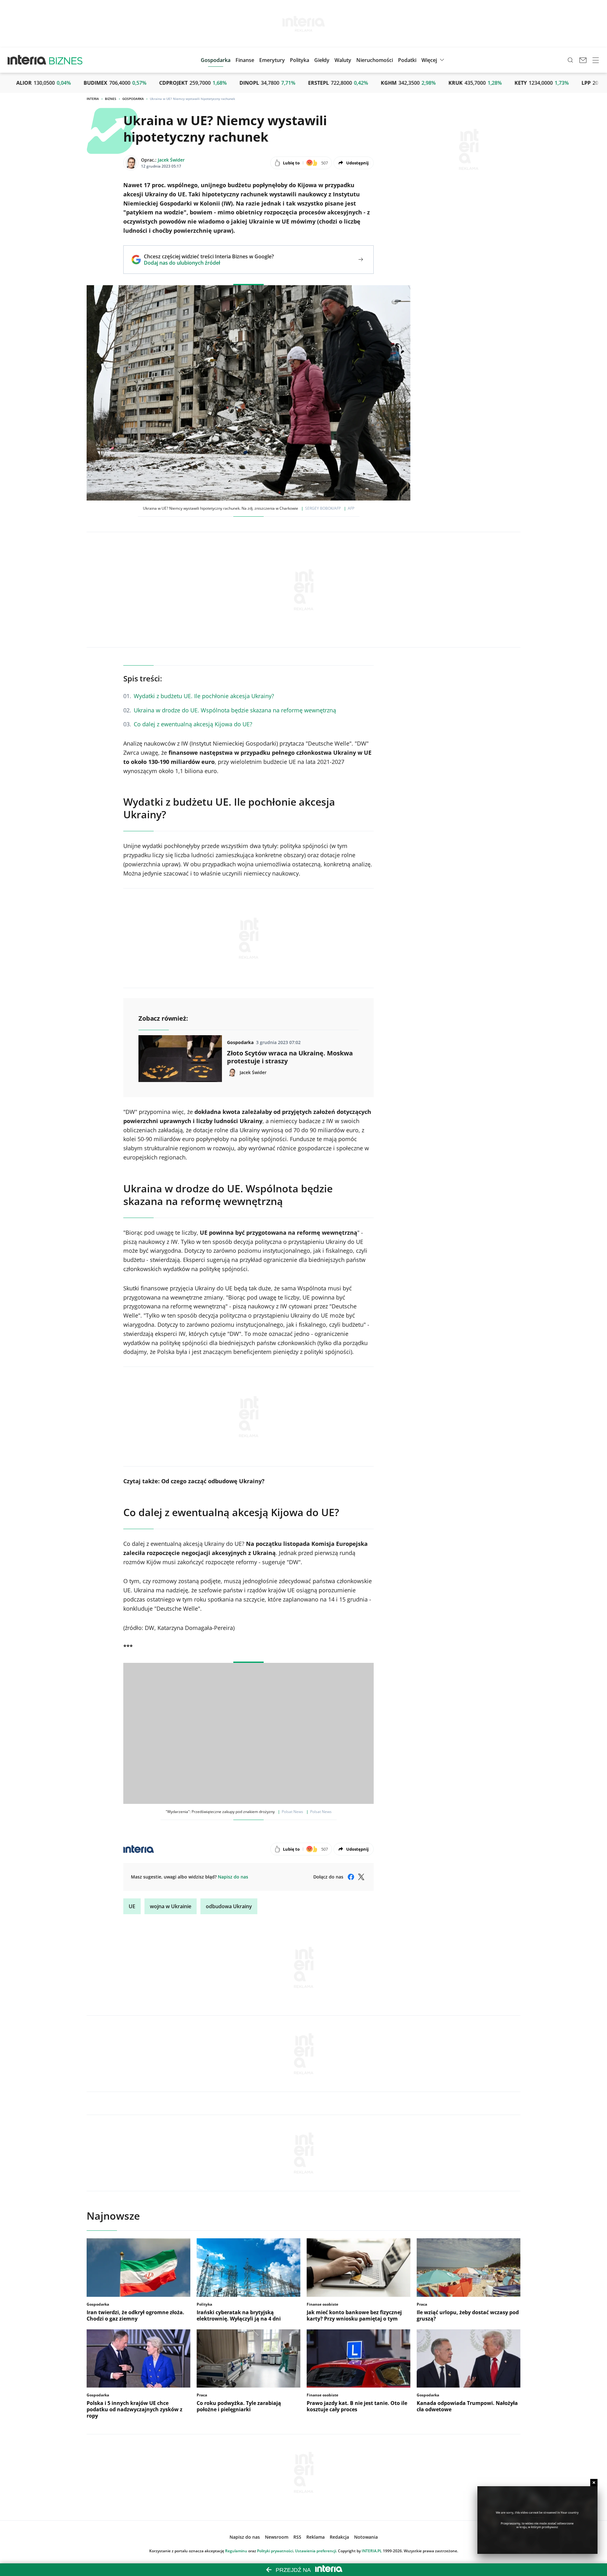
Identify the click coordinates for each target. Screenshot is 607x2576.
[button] (322, 60)
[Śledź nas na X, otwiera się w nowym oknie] (361, 1877)
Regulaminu (236, 2551)
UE (132, 1906)
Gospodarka (133, 99)
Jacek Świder (171, 160)
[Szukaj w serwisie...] (570, 60)
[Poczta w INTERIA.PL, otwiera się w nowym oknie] (583, 60)
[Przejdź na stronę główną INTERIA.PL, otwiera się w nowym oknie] (27, 60)
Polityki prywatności (275, 2551)
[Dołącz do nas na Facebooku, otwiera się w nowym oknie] (351, 1877)
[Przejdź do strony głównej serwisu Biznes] (66, 60)
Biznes (111, 99)
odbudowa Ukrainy (229, 1906)
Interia (93, 99)
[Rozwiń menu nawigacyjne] (596, 60)
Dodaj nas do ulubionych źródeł (209, 263)
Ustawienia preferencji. (316, 2551)
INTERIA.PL (372, 2551)
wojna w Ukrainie (171, 1906)
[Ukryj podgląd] (594, 2483)
